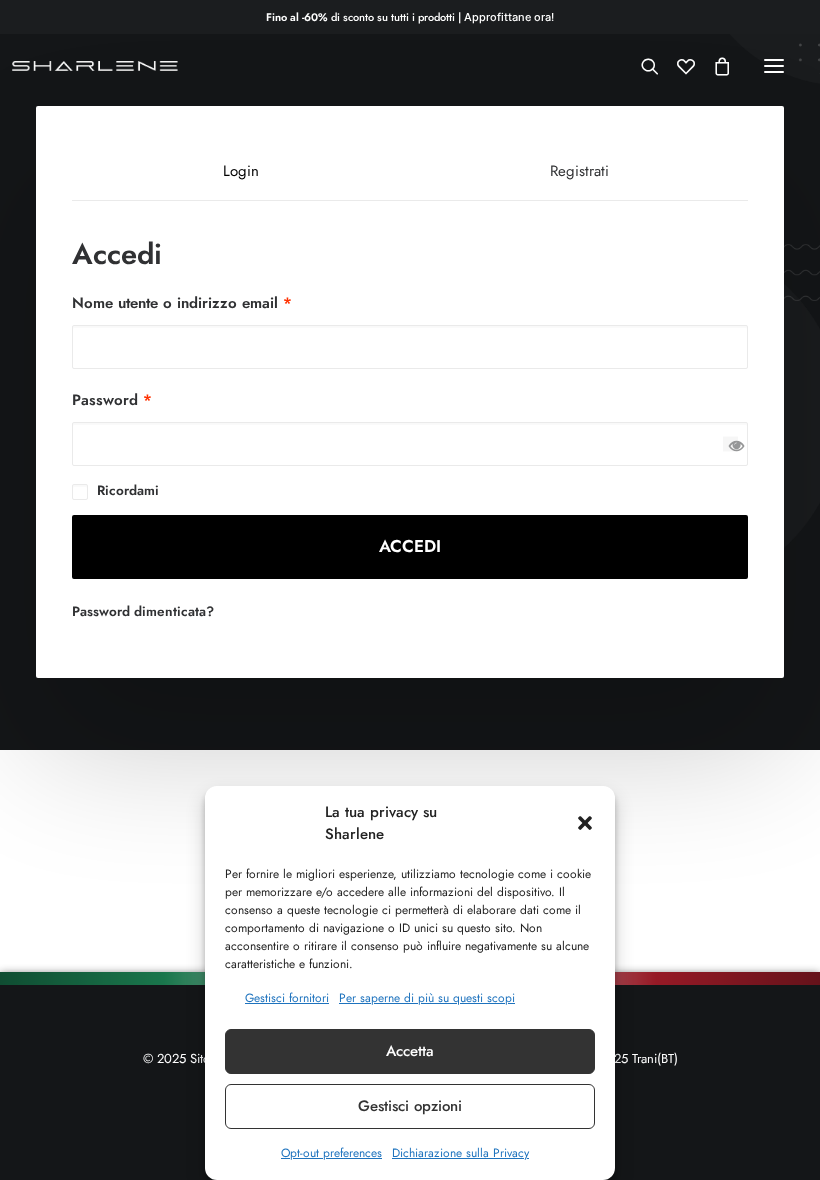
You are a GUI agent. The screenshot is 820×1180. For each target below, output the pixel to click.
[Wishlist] (677, 66)
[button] (585, 823)
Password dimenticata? (143, 611)
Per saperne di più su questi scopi (427, 998)
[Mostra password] (730, 444)
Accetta (410, 1051)
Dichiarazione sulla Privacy (460, 1153)
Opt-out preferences (331, 1153)
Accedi (410, 546)
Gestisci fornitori (287, 998)
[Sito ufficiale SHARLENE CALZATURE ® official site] (97, 66)
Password (112, 400)
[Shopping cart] (713, 66)
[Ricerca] (641, 66)
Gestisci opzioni (410, 1106)
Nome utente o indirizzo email (182, 303)
